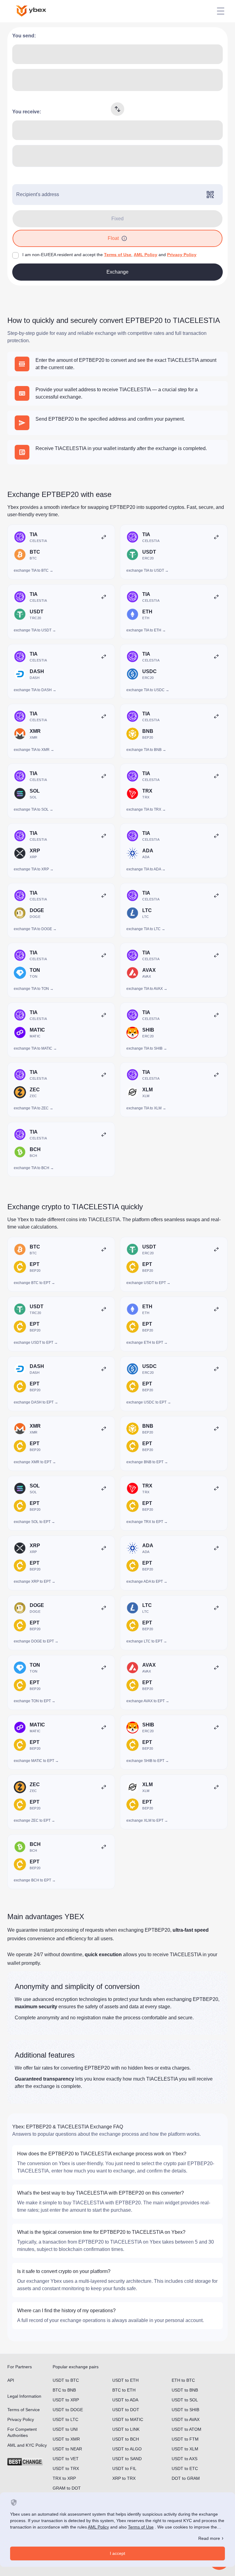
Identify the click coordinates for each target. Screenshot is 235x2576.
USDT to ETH (125, 2380)
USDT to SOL (185, 2400)
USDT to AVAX (186, 2419)
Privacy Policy (182, 255)
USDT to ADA (125, 2400)
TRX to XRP (64, 2478)
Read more (209, 2538)
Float (113, 238)
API (11, 2380)
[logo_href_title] (36, 11)
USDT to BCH (126, 2439)
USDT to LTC (65, 2419)
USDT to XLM (185, 2449)
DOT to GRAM (186, 2478)
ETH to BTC (183, 2380)
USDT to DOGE (68, 2410)
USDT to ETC (185, 2468)
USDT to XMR (66, 2439)
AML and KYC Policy (27, 2445)
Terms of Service (24, 2410)
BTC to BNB (64, 2390)
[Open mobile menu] (221, 11)
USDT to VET (66, 2459)
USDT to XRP (66, 2400)
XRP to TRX (124, 2478)
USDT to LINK (126, 2429)
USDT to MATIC (128, 2419)
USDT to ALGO (127, 2449)
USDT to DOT (126, 2410)
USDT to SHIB (185, 2410)
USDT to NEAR (67, 2449)
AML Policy (145, 255)
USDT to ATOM (187, 2429)
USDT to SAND (127, 2459)
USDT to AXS (185, 2459)
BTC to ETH (124, 2390)
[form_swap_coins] (117, 109)
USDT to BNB (185, 2390)
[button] (124, 238)
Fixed (117, 219)
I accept (117, 2553)
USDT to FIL (124, 2468)
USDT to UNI (65, 2429)
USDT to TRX (66, 2468)
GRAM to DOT (67, 2488)
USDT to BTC (66, 2380)
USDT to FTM (185, 2439)
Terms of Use (118, 255)
